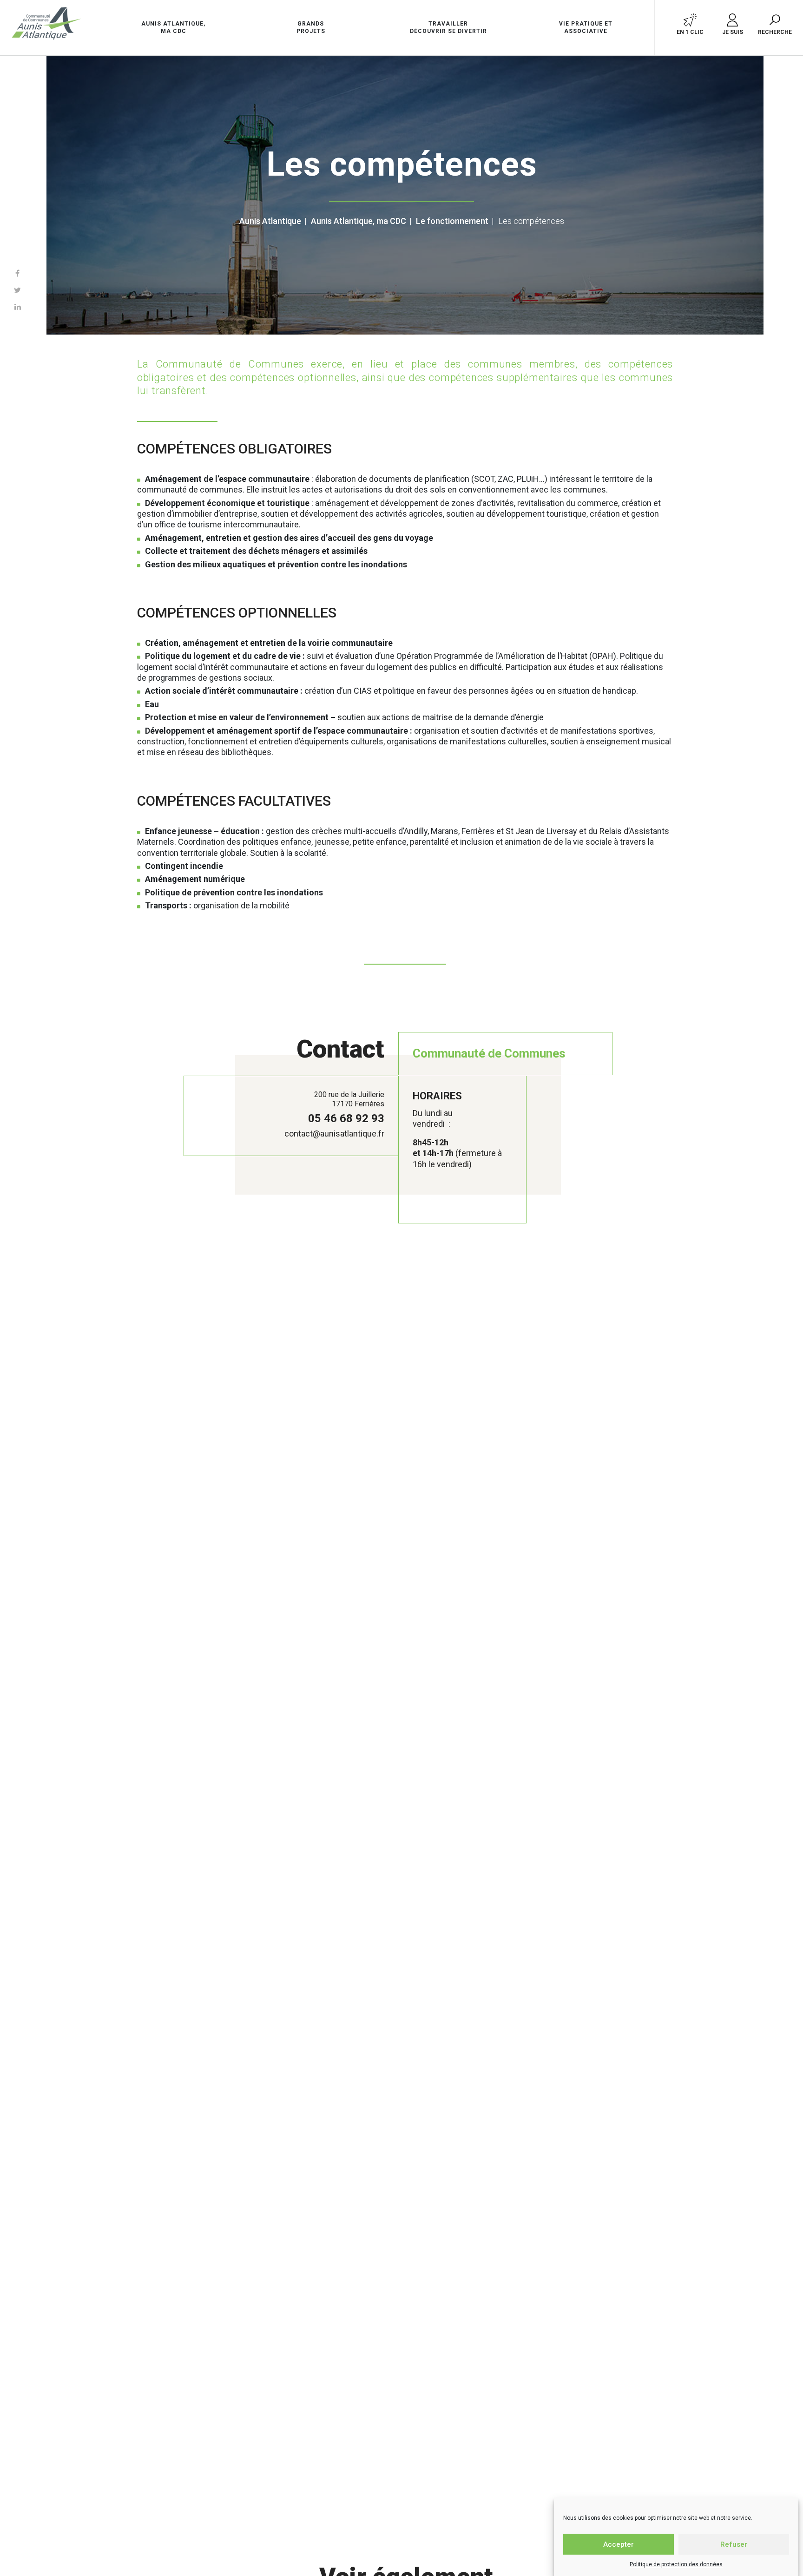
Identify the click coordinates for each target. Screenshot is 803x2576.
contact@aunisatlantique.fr (334, 1134)
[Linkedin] (18, 307)
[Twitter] (17, 290)
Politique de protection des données (676, 2564)
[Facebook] (17, 273)
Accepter (619, 2544)
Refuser (734, 2544)
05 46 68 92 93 (346, 1118)
